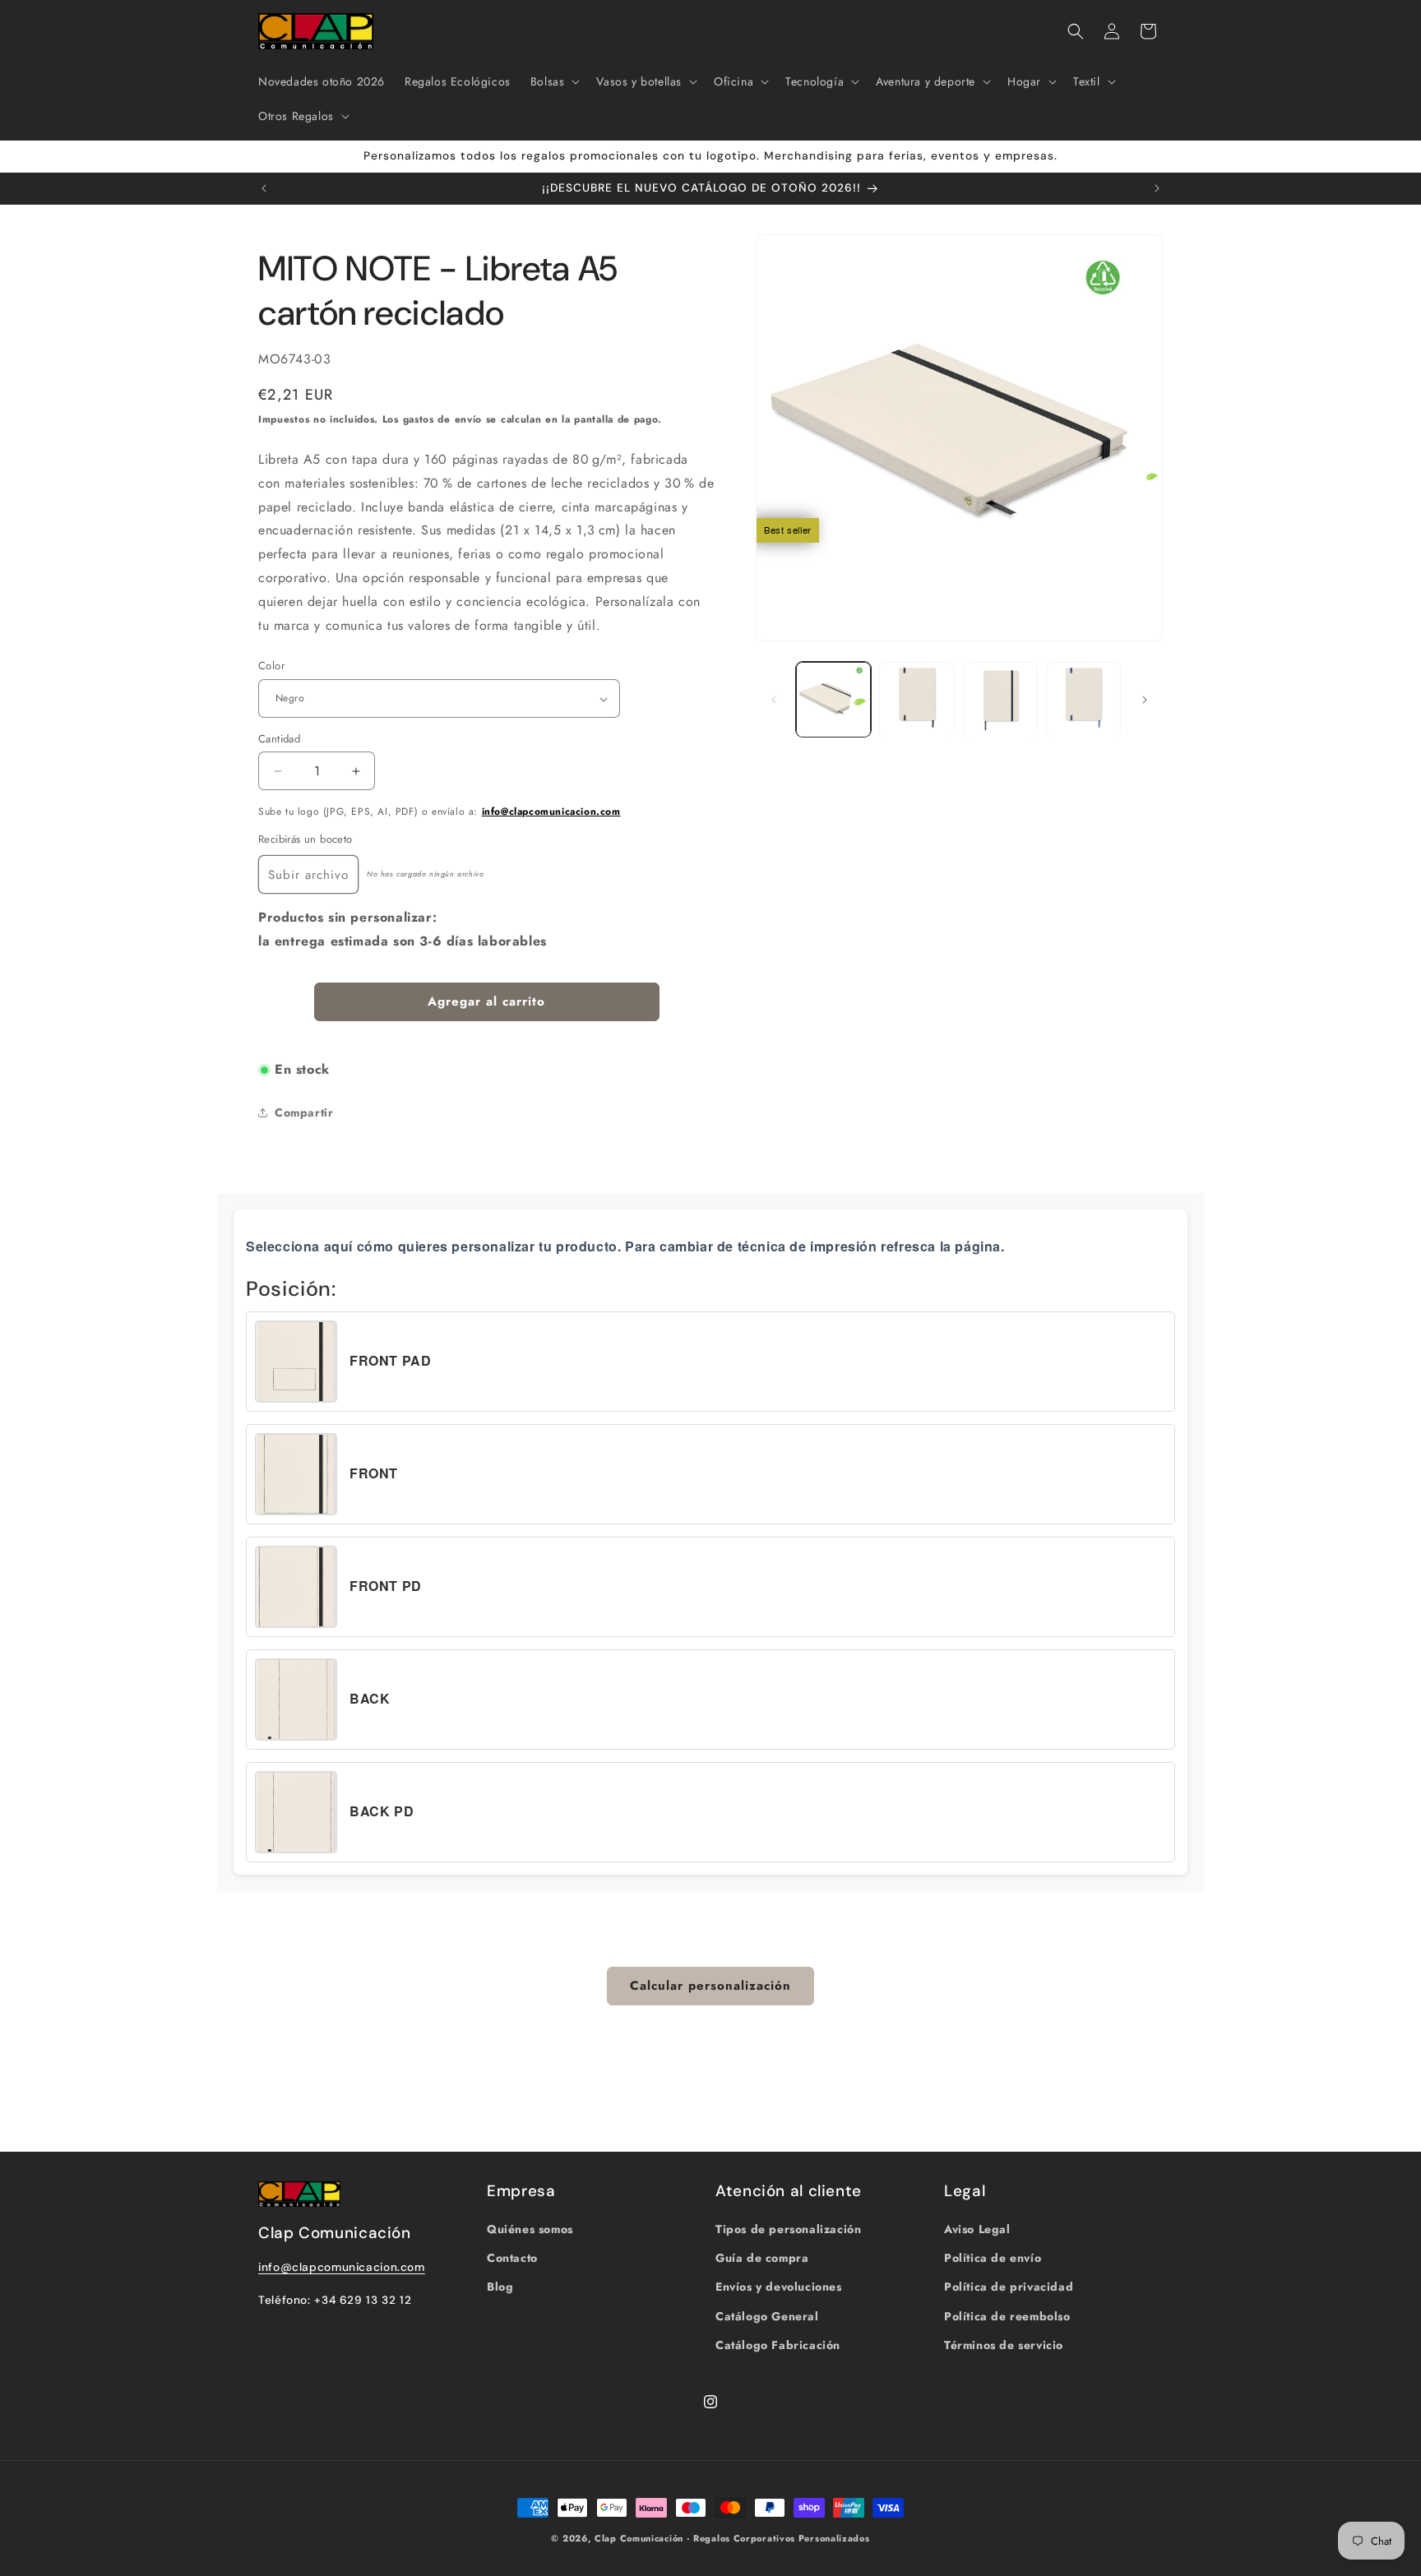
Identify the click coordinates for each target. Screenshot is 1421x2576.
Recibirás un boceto (305, 839)
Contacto (512, 2258)
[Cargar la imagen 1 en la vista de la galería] (833, 699)
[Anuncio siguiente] (1157, 188)
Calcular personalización (710, 1986)
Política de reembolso (1007, 2315)
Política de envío (993, 2258)
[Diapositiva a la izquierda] (774, 700)
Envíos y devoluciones (779, 2287)
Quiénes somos (530, 2229)
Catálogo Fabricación (778, 2345)
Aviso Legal (977, 2229)
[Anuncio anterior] (264, 188)
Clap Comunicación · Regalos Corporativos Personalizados (732, 2538)
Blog (500, 2287)
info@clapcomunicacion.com (551, 812)
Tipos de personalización (788, 2229)
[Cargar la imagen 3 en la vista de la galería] (1000, 699)
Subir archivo (308, 875)
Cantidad (279, 739)
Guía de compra (762, 2258)
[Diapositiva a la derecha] (1145, 700)
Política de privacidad (1009, 2287)
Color (271, 666)
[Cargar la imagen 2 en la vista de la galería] (916, 699)
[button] (554, 81)
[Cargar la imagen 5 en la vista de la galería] (1083, 699)
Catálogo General (767, 2315)
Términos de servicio (1004, 2345)
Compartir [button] (304, 1112)
